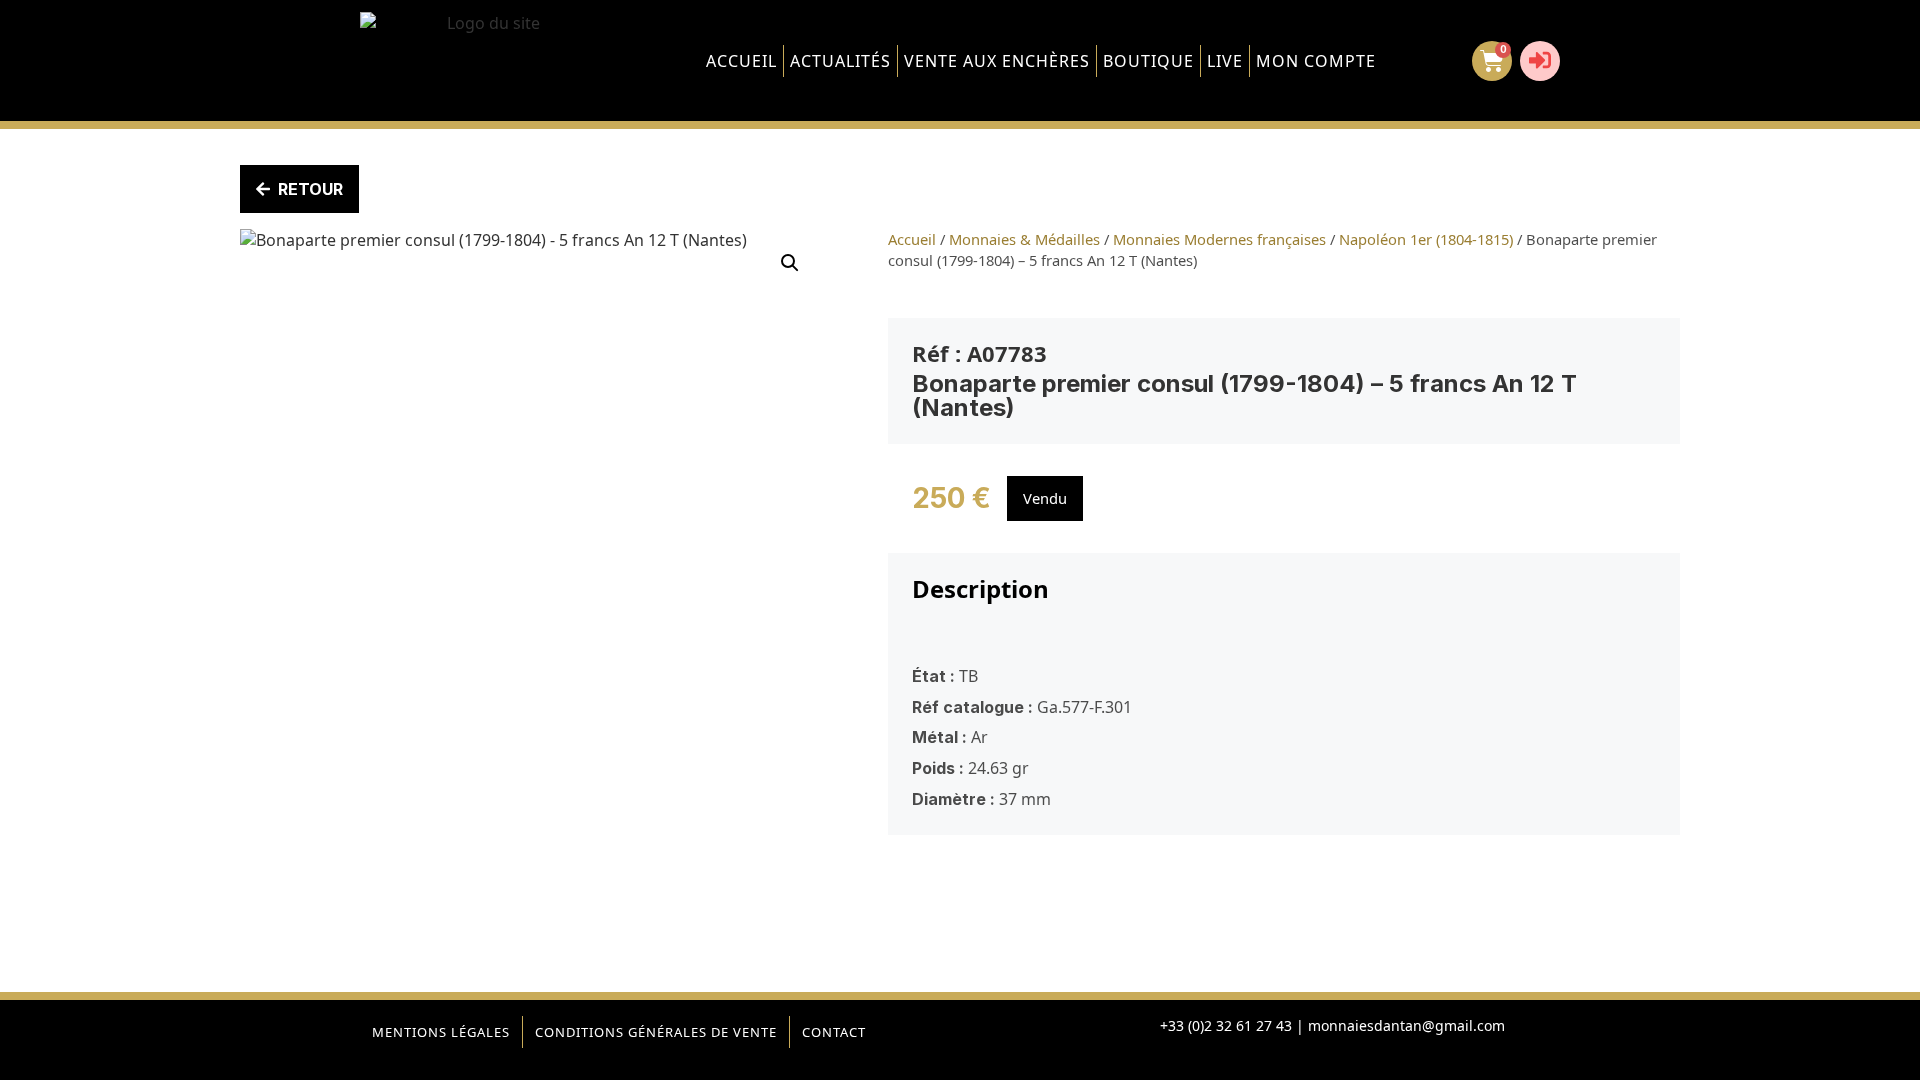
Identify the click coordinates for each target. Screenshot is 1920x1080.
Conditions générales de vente (656, 1032)
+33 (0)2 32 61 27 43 (1226, 1025)
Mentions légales (441, 1032)
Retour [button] (310, 189)
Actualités (840, 61)
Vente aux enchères (997, 61)
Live (1225, 61)
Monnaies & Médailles (1024, 239)
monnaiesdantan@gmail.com (1406, 1025)
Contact (834, 1032)
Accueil (741, 61)
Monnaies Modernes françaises (1219, 239)
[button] (790, 263)
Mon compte (1316, 61)
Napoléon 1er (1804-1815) (1426, 239)
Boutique (1148, 61)
